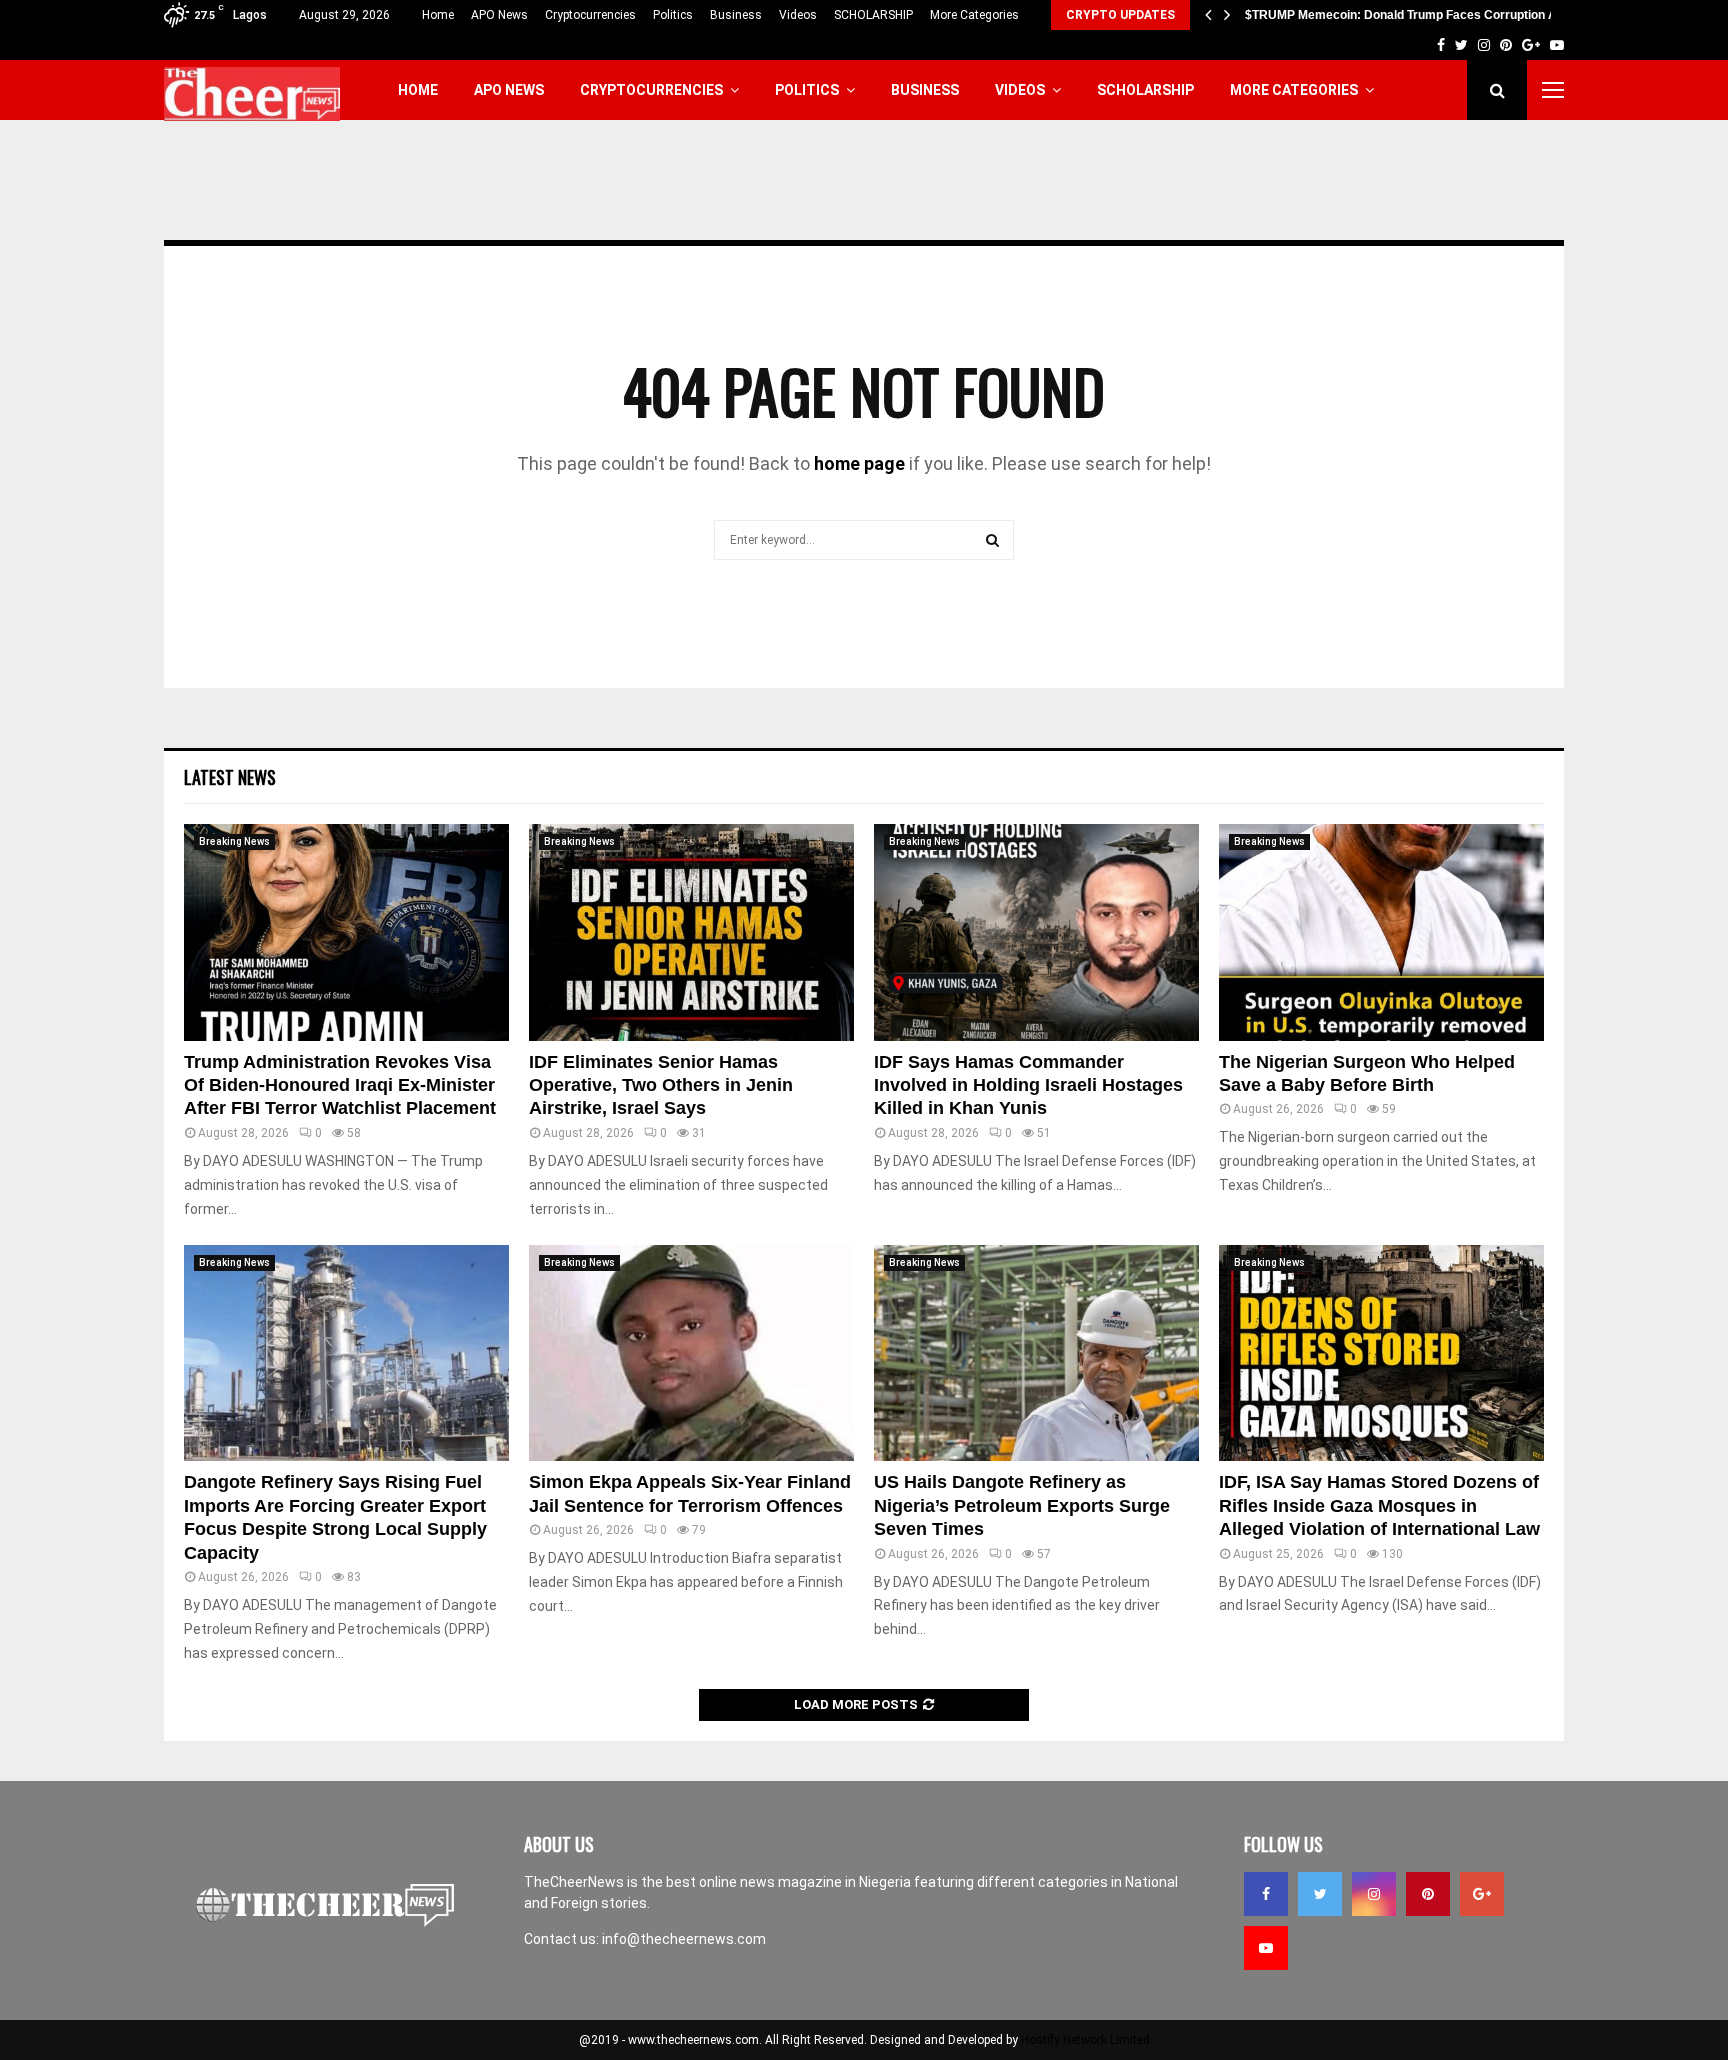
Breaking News (234, 841)
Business (736, 15)
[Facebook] (1266, 1894)
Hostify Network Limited (1085, 2040)
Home (438, 15)
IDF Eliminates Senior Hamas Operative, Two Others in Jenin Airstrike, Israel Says (661, 1085)
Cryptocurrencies (590, 15)
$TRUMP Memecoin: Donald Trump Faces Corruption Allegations (1428, 15)
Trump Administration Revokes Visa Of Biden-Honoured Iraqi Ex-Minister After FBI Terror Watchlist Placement (340, 1085)
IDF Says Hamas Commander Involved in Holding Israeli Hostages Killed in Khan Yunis (1028, 1085)
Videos (798, 15)
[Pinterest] (1428, 1894)
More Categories (974, 15)
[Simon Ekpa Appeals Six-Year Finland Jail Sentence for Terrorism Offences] (691, 1353)
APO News (499, 15)
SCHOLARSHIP (873, 15)
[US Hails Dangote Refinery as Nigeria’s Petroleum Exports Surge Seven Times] (1036, 1353)
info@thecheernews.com (684, 1939)
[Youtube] (1266, 1948)
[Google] (1482, 1894)
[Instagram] (1374, 1894)
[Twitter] (1320, 1894)
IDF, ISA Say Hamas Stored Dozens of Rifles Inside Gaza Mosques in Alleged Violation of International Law (1379, 1505)
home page (859, 463)
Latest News (230, 777)
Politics (673, 15)
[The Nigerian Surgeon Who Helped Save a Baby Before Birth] (1381, 932)
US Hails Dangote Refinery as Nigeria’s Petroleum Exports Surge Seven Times (1022, 1505)
